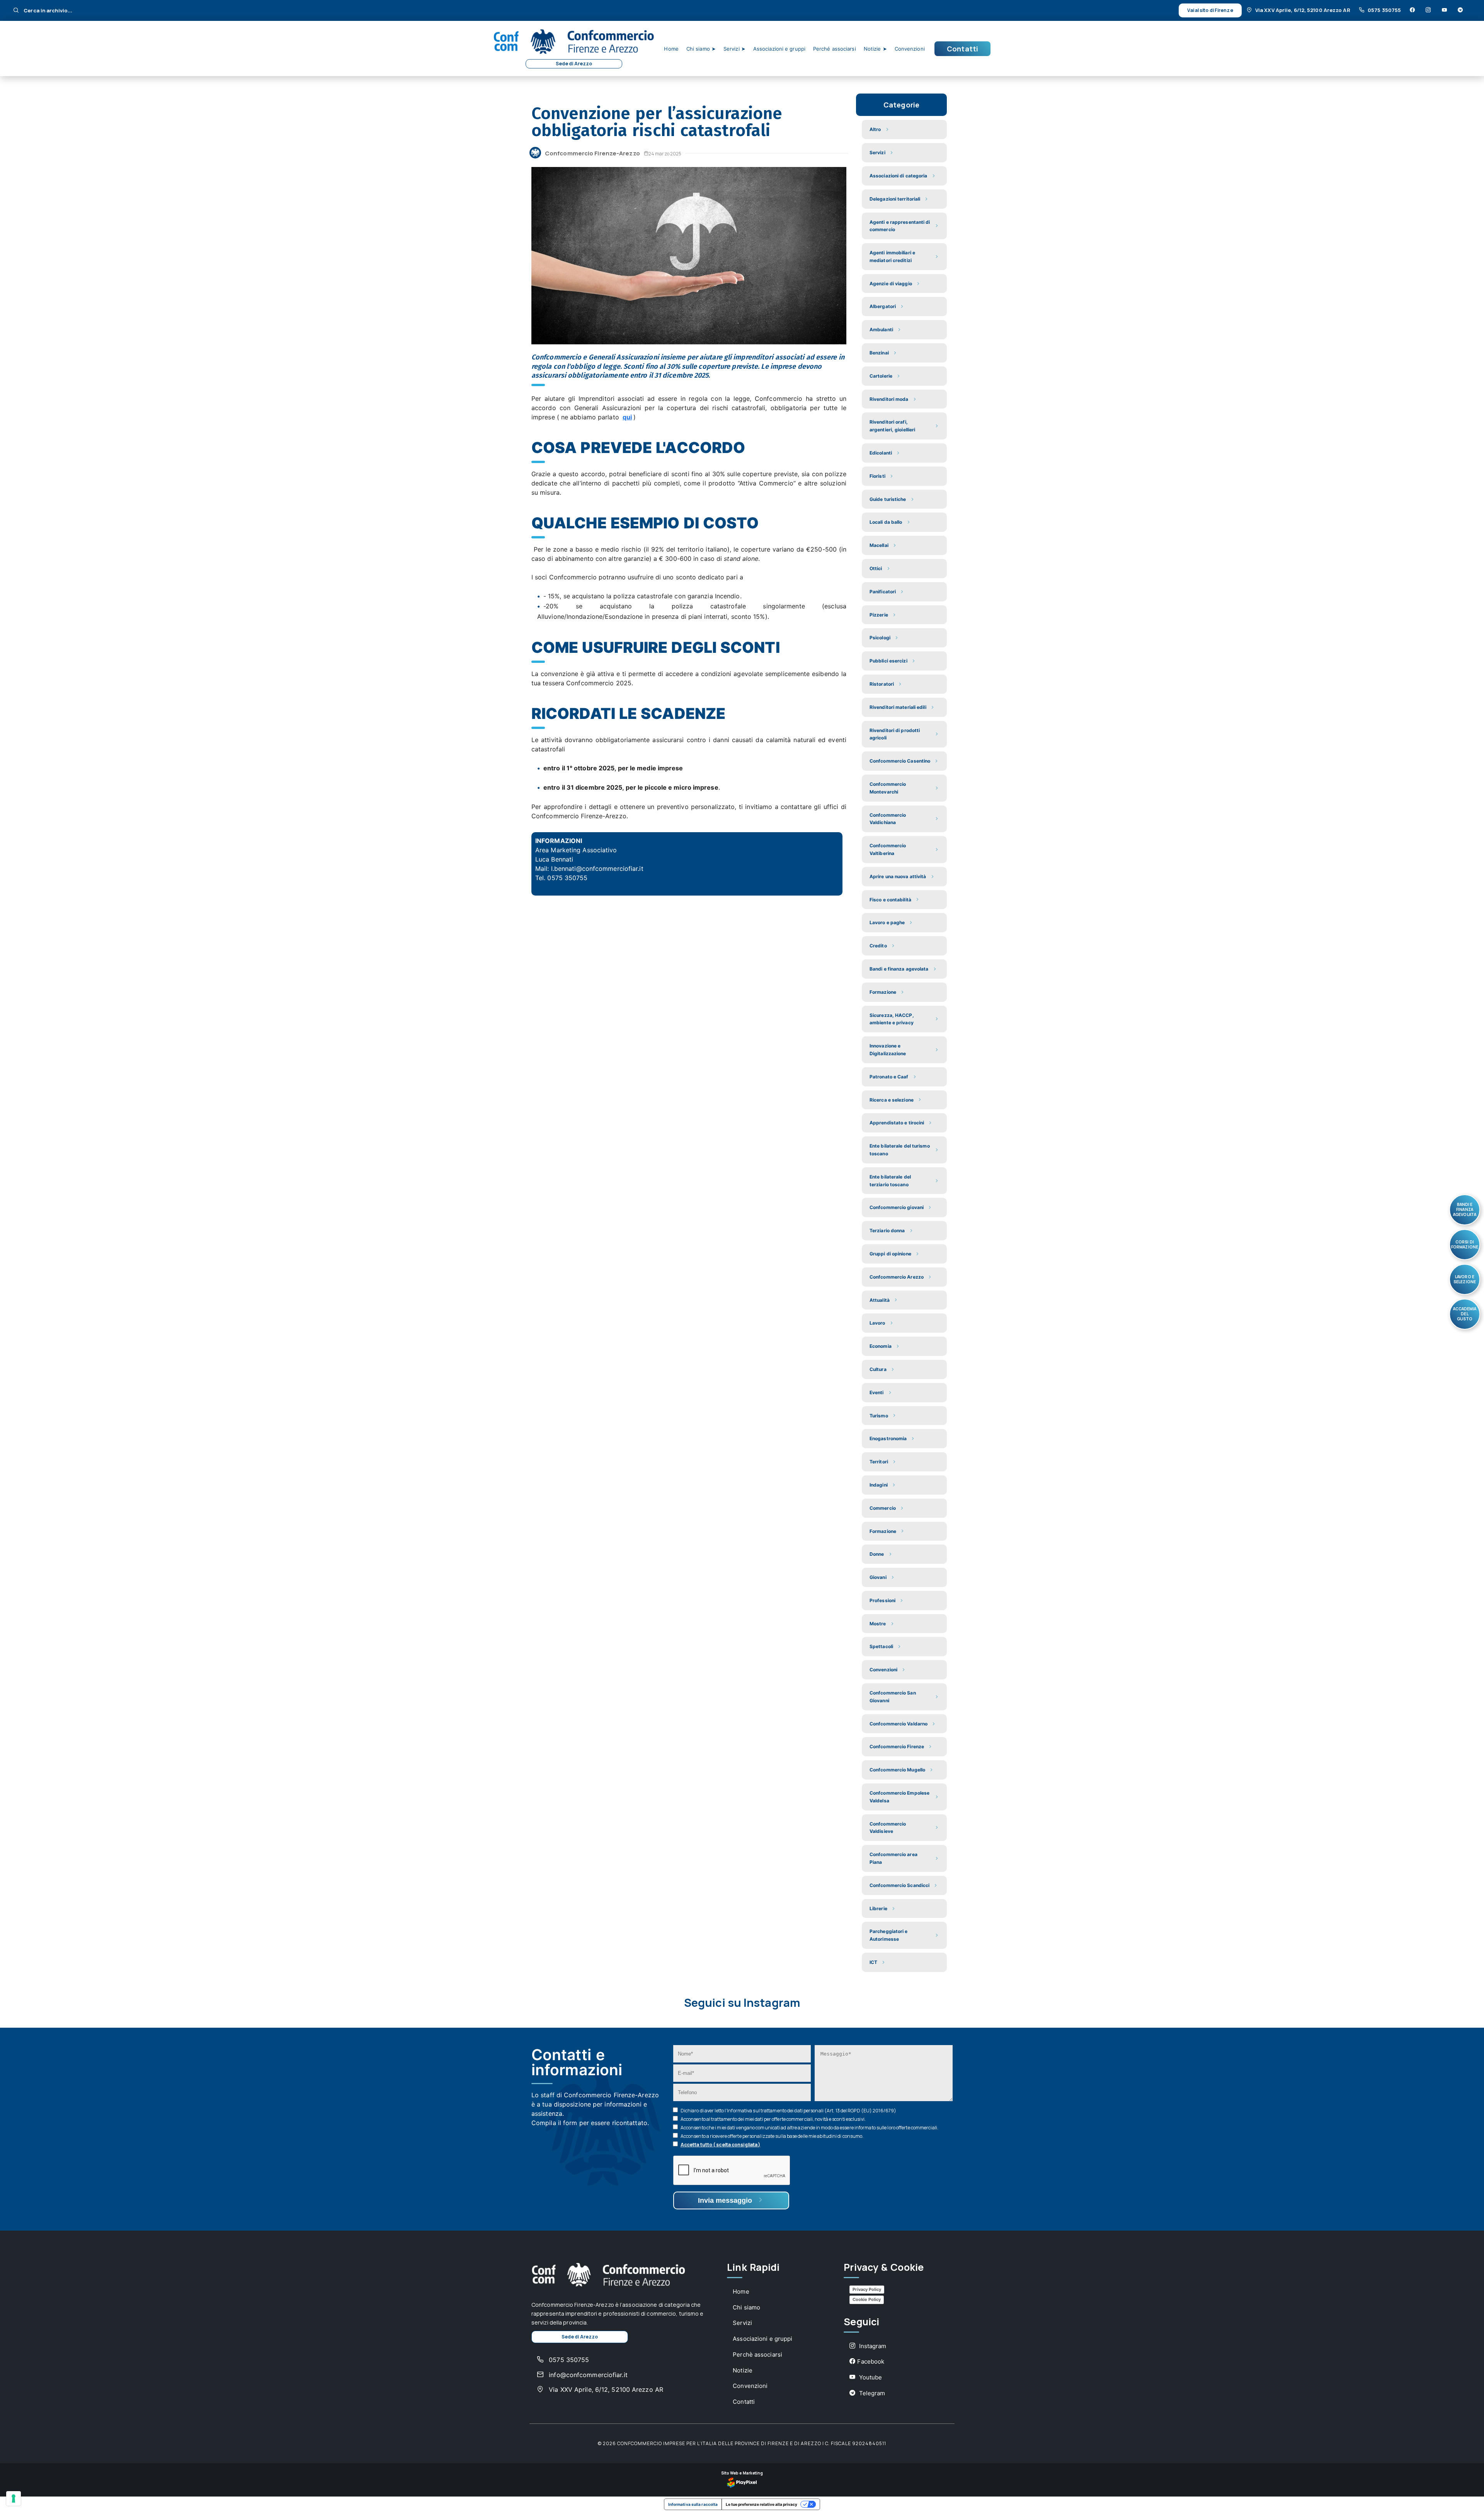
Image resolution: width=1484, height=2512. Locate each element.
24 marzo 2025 (665, 154)
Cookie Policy (867, 2299)
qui (627, 417)
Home (671, 49)
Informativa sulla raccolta (693, 2504)
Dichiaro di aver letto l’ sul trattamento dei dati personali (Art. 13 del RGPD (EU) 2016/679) (788, 2111)
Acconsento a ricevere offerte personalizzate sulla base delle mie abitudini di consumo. (772, 2136)
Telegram (871, 2393)
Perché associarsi (835, 49)
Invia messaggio (726, 2200)
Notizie (743, 2370)
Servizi (742, 2323)
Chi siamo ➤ (701, 49)
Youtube (870, 2377)
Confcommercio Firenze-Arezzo (592, 153)
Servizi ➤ (734, 49)
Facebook (871, 2361)
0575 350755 (1384, 10)
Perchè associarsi (757, 2354)
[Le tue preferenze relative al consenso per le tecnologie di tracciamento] (14, 2498)
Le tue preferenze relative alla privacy (762, 2504)
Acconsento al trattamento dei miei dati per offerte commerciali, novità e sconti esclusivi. (773, 2119)
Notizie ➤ (875, 49)
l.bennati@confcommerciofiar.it (597, 869)
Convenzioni (910, 49)
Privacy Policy (867, 2289)
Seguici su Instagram (742, 2003)
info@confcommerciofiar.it (587, 2375)
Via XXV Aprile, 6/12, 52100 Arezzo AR (1303, 10)
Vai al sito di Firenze (1210, 10)
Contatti (962, 49)
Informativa (739, 2111)
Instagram (872, 2346)
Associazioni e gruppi (779, 49)
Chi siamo (746, 2307)
